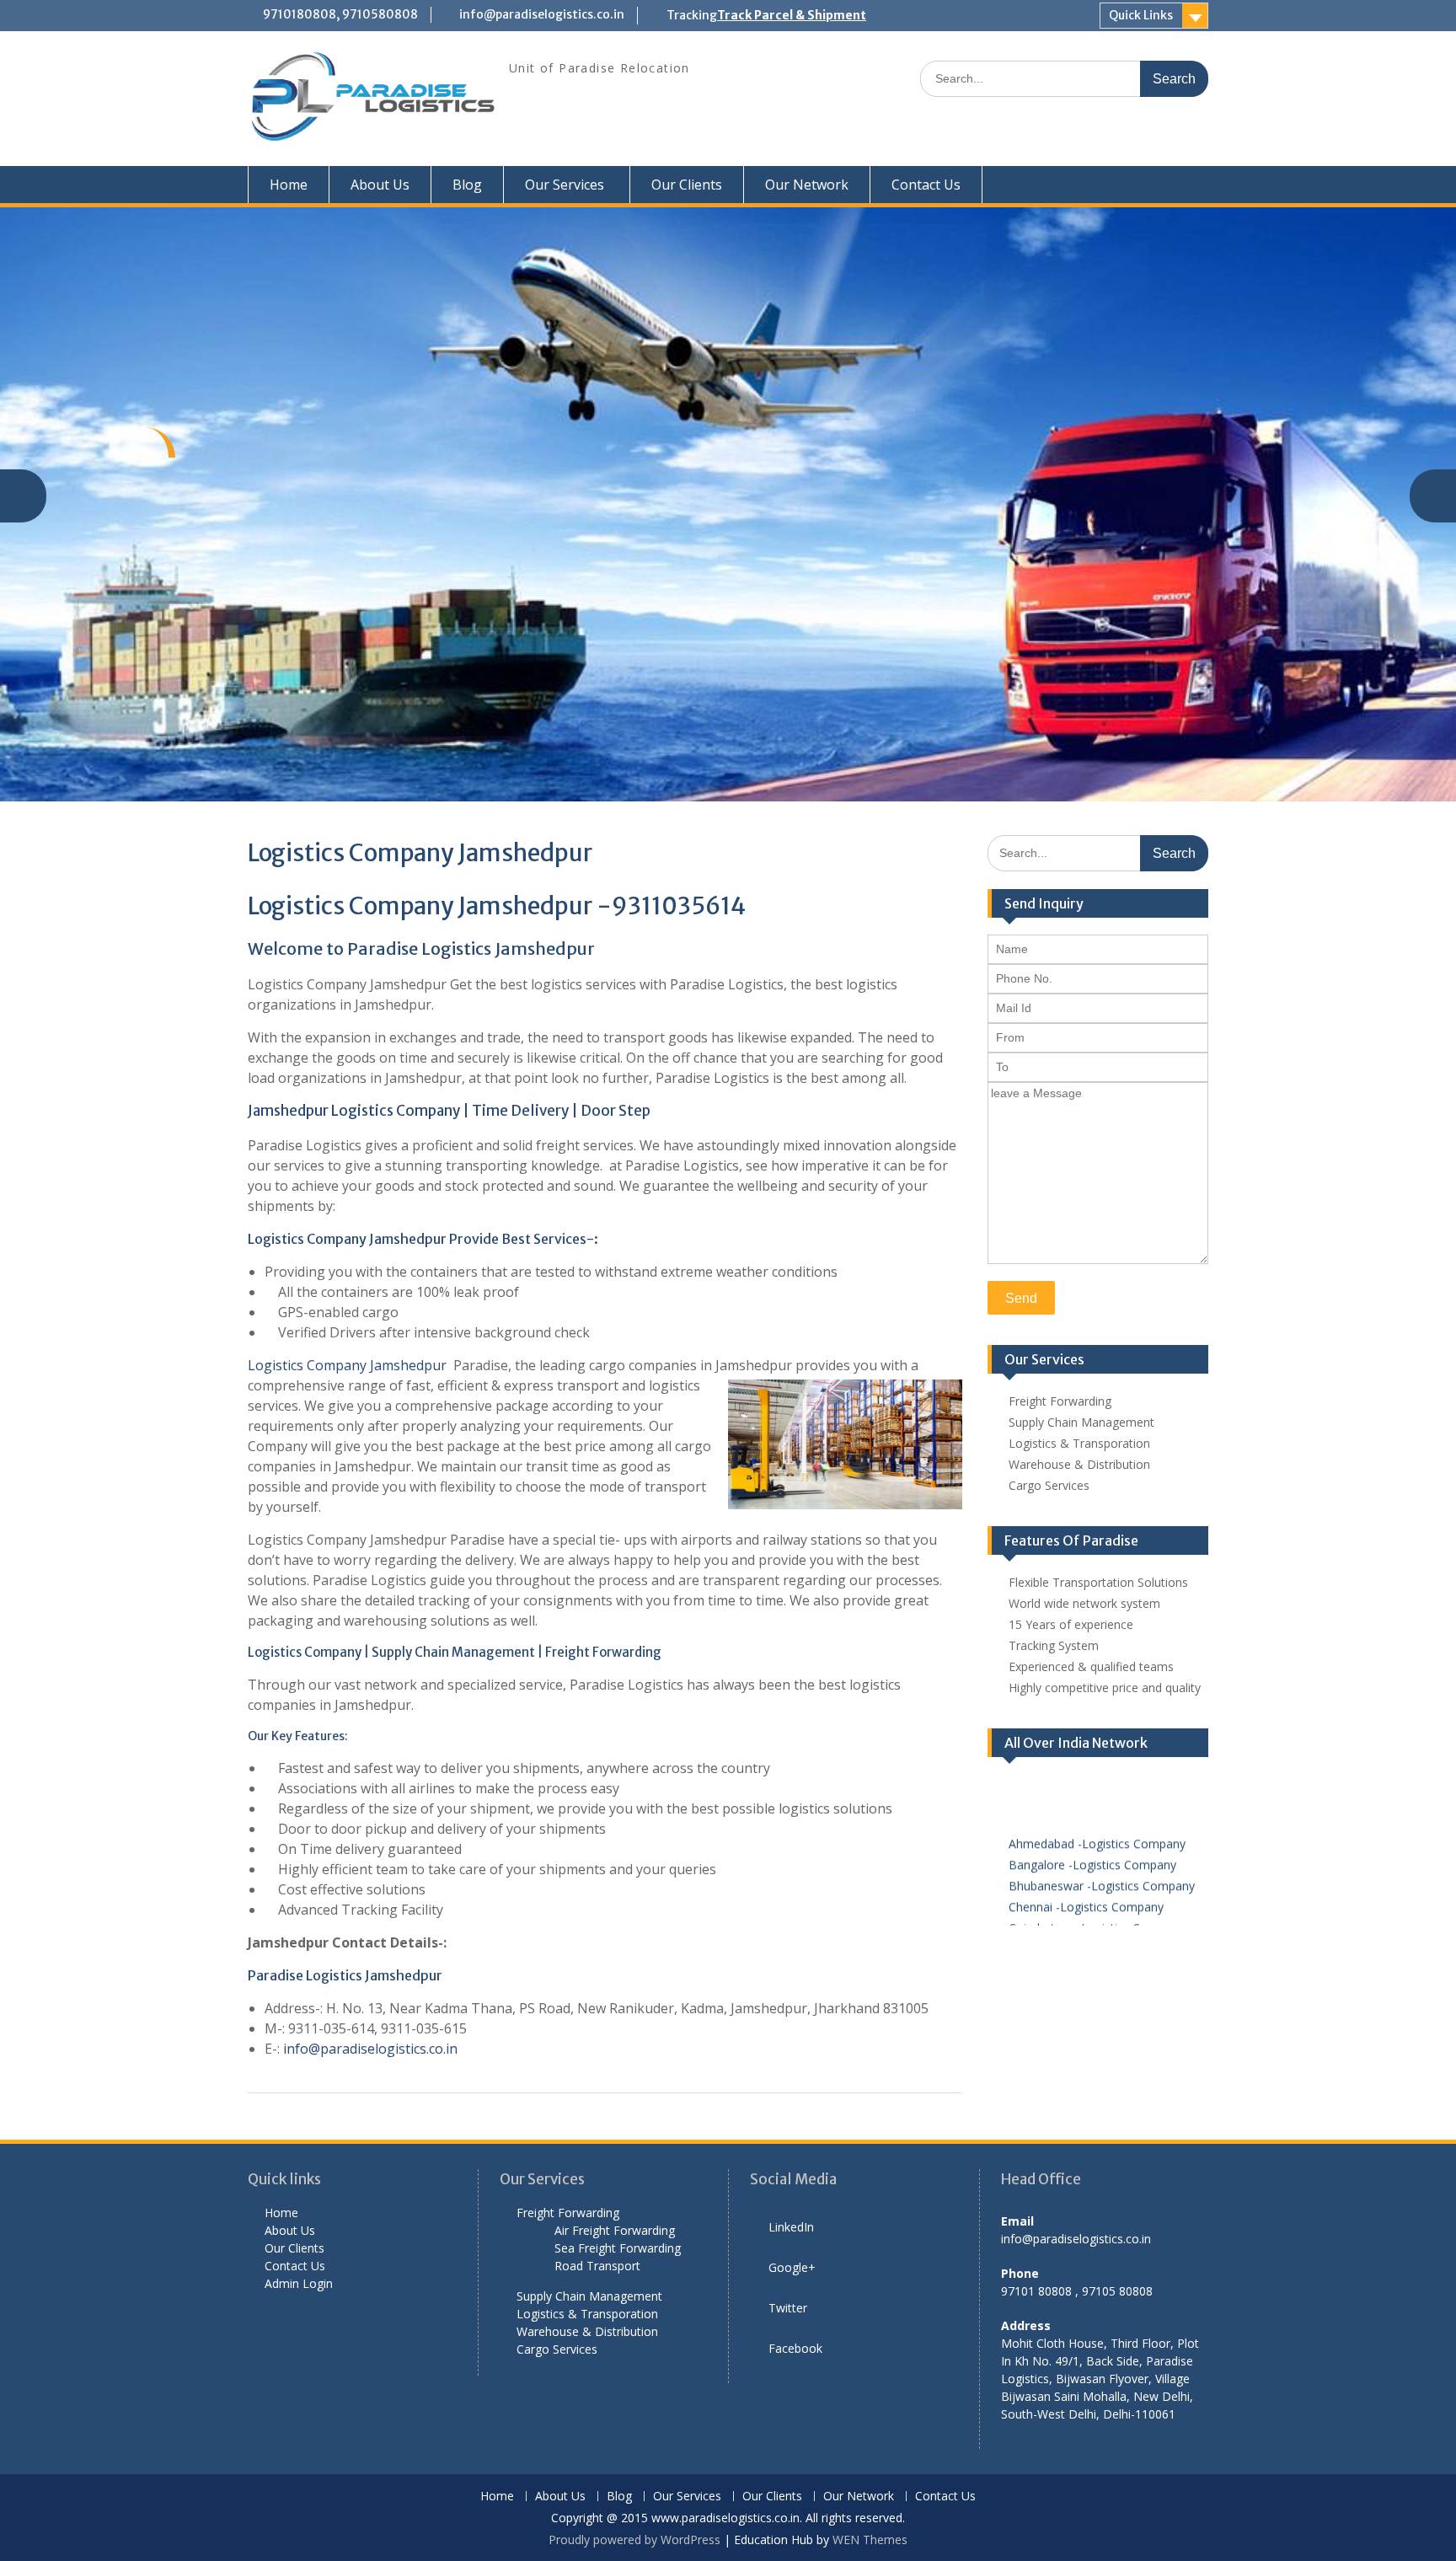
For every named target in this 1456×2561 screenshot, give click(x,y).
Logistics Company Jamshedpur (349, 1365)
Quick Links (1141, 15)
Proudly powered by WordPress (634, 2540)
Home (289, 185)
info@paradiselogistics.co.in (542, 14)
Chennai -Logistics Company (1086, 1891)
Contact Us (926, 185)
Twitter (788, 2308)
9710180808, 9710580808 (340, 14)
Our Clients (687, 185)
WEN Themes (870, 2540)
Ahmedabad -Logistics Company (1097, 1828)
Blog (467, 185)
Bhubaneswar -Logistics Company (1102, 1870)
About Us (380, 185)
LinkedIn (791, 2227)
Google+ (792, 2267)
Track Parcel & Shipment (792, 15)
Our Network (807, 185)
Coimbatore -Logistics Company (1097, 1913)
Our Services (565, 185)
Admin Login (299, 2283)
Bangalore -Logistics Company (1092, 1849)
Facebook (795, 2348)
